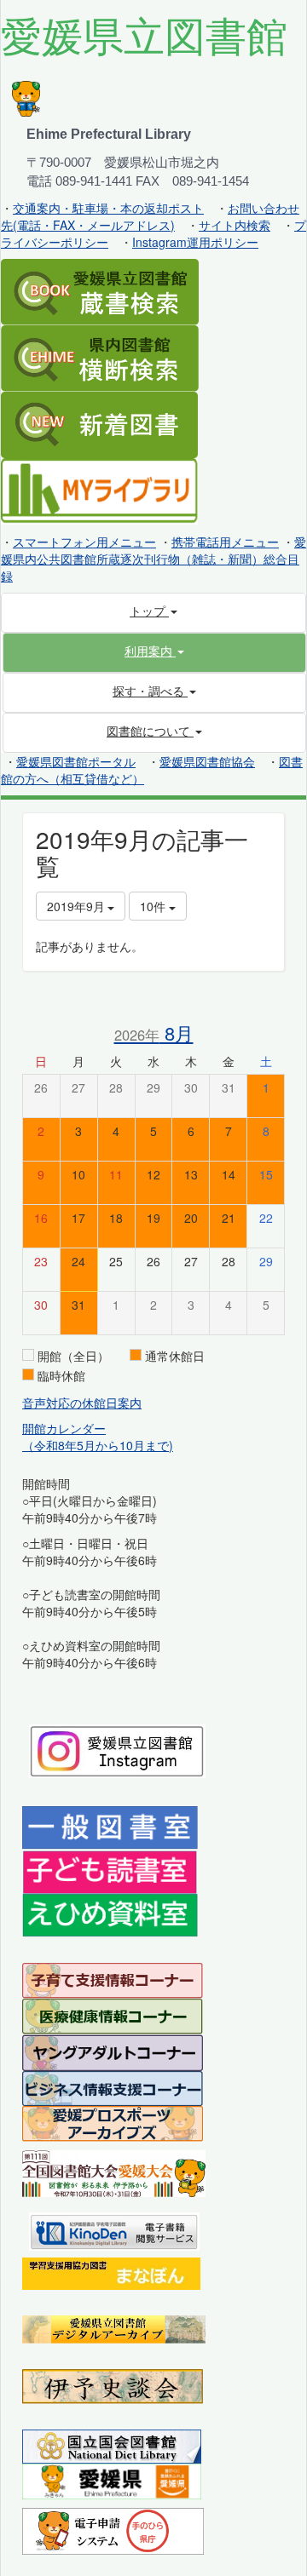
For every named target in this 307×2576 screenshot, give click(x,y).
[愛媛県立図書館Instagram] (117, 1749)
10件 (154, 906)
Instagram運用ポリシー (195, 242)
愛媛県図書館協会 (207, 761)
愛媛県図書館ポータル (76, 761)
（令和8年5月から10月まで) (98, 1445)
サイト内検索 (235, 225)
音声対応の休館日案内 (82, 1403)
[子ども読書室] (110, 1870)
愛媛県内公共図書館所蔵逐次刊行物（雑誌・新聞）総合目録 (153, 559)
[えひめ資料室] (110, 1913)
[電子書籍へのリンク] (114, 2229)
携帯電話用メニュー (225, 542)
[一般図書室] (110, 1827)
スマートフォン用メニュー (84, 542)
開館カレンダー (64, 1428)
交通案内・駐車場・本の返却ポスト (108, 208)
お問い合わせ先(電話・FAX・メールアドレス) (150, 216)
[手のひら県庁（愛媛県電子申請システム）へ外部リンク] (113, 2529)
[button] (154, 651)
